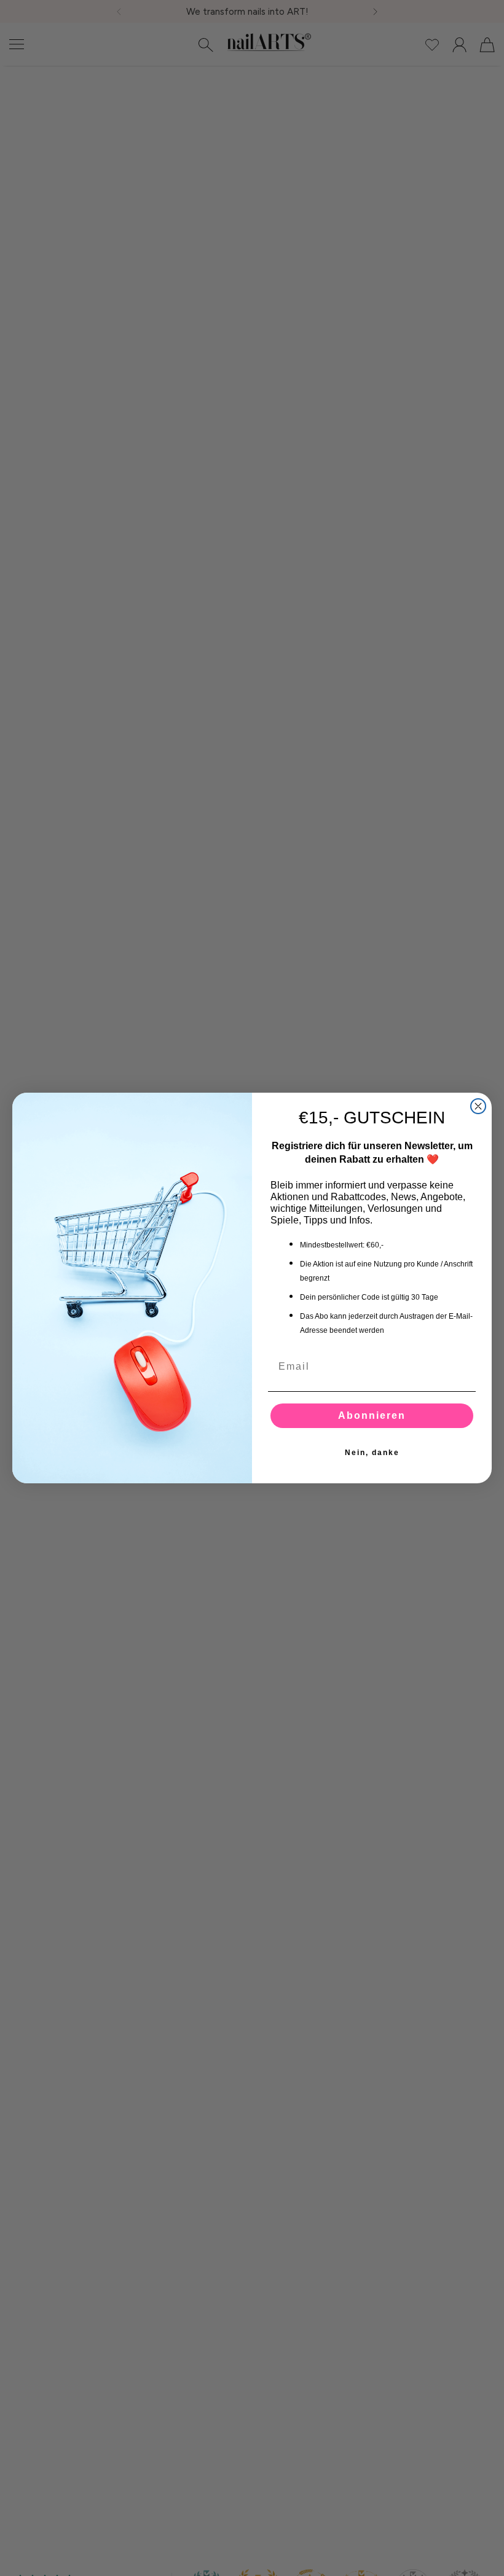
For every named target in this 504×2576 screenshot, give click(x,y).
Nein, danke (372, 1453)
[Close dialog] (478, 1106)
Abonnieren (372, 1415)
